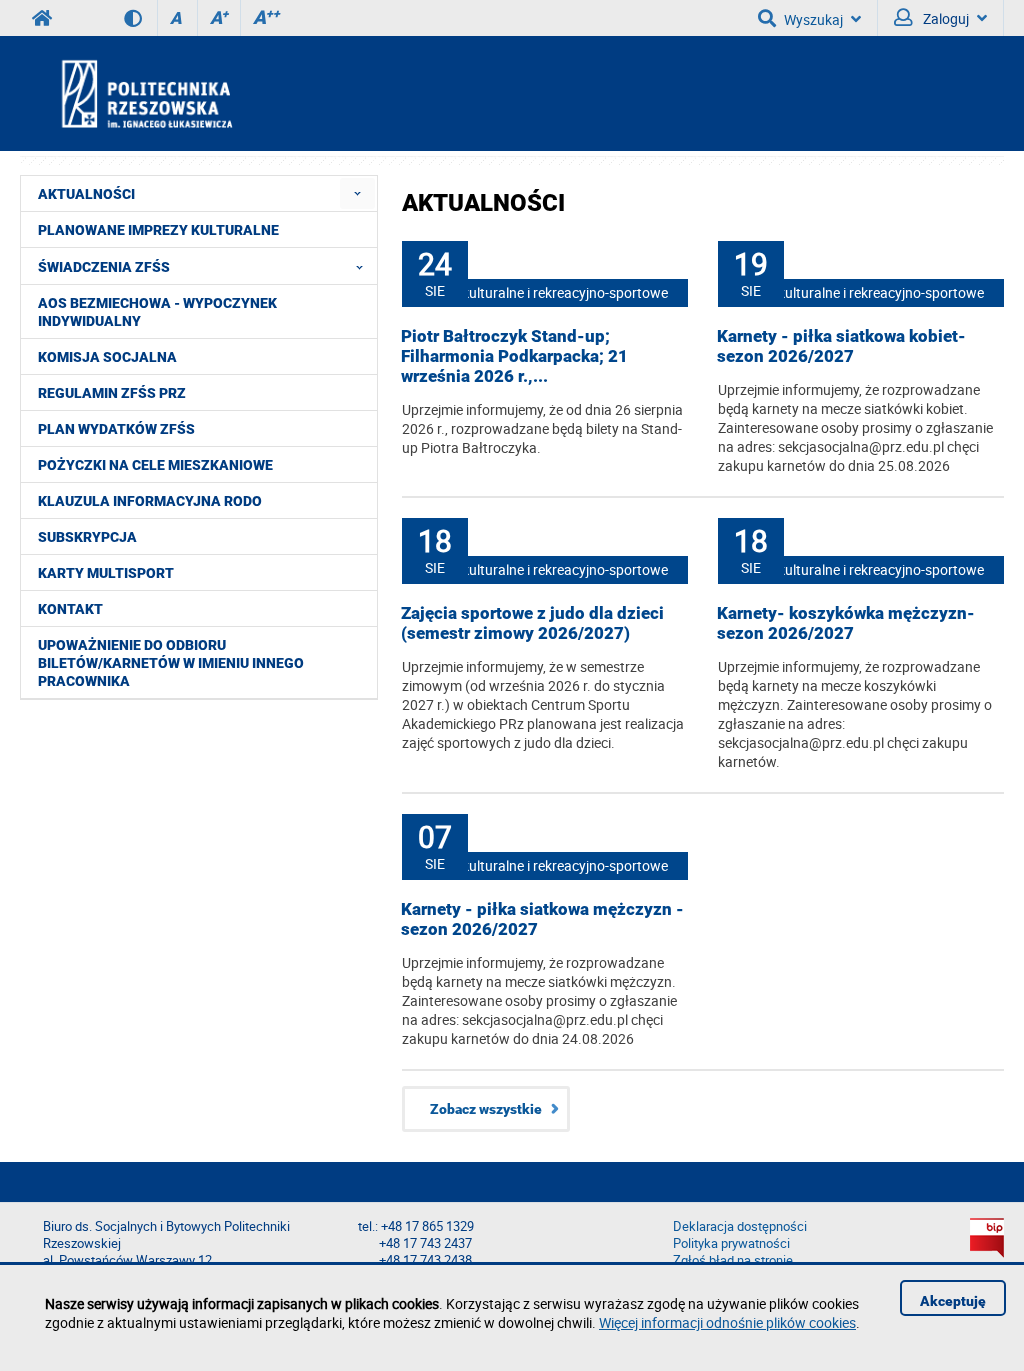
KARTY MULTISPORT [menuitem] (106, 573)
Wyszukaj (813, 19)
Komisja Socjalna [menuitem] (107, 357)
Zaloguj (944, 18)
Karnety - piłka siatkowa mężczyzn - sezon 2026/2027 (542, 919)
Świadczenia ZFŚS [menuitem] (104, 267)
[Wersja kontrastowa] (140, 18)
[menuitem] (357, 193)
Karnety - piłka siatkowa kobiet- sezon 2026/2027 (841, 346)
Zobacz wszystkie (486, 1109)
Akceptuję (953, 1301)
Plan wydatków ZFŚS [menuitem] (116, 429)
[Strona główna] (200, 93)
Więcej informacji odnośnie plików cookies (727, 1322)
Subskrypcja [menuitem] (87, 537)
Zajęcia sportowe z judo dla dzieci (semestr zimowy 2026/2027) (532, 623)
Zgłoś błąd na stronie (733, 1260)
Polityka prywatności (731, 1243)
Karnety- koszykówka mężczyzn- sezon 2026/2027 (846, 623)
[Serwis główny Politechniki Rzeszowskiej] (42, 18)
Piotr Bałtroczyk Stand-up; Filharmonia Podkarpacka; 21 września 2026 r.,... (514, 356)
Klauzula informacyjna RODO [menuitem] (150, 501)
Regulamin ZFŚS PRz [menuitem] (112, 393)
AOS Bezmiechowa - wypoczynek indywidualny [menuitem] (157, 312)
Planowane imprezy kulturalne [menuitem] (158, 230)
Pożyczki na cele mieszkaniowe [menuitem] (155, 465)
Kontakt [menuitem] (70, 609)
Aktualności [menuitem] (86, 194)
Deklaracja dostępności (740, 1226)
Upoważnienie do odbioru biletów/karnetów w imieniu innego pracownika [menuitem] (171, 663)
